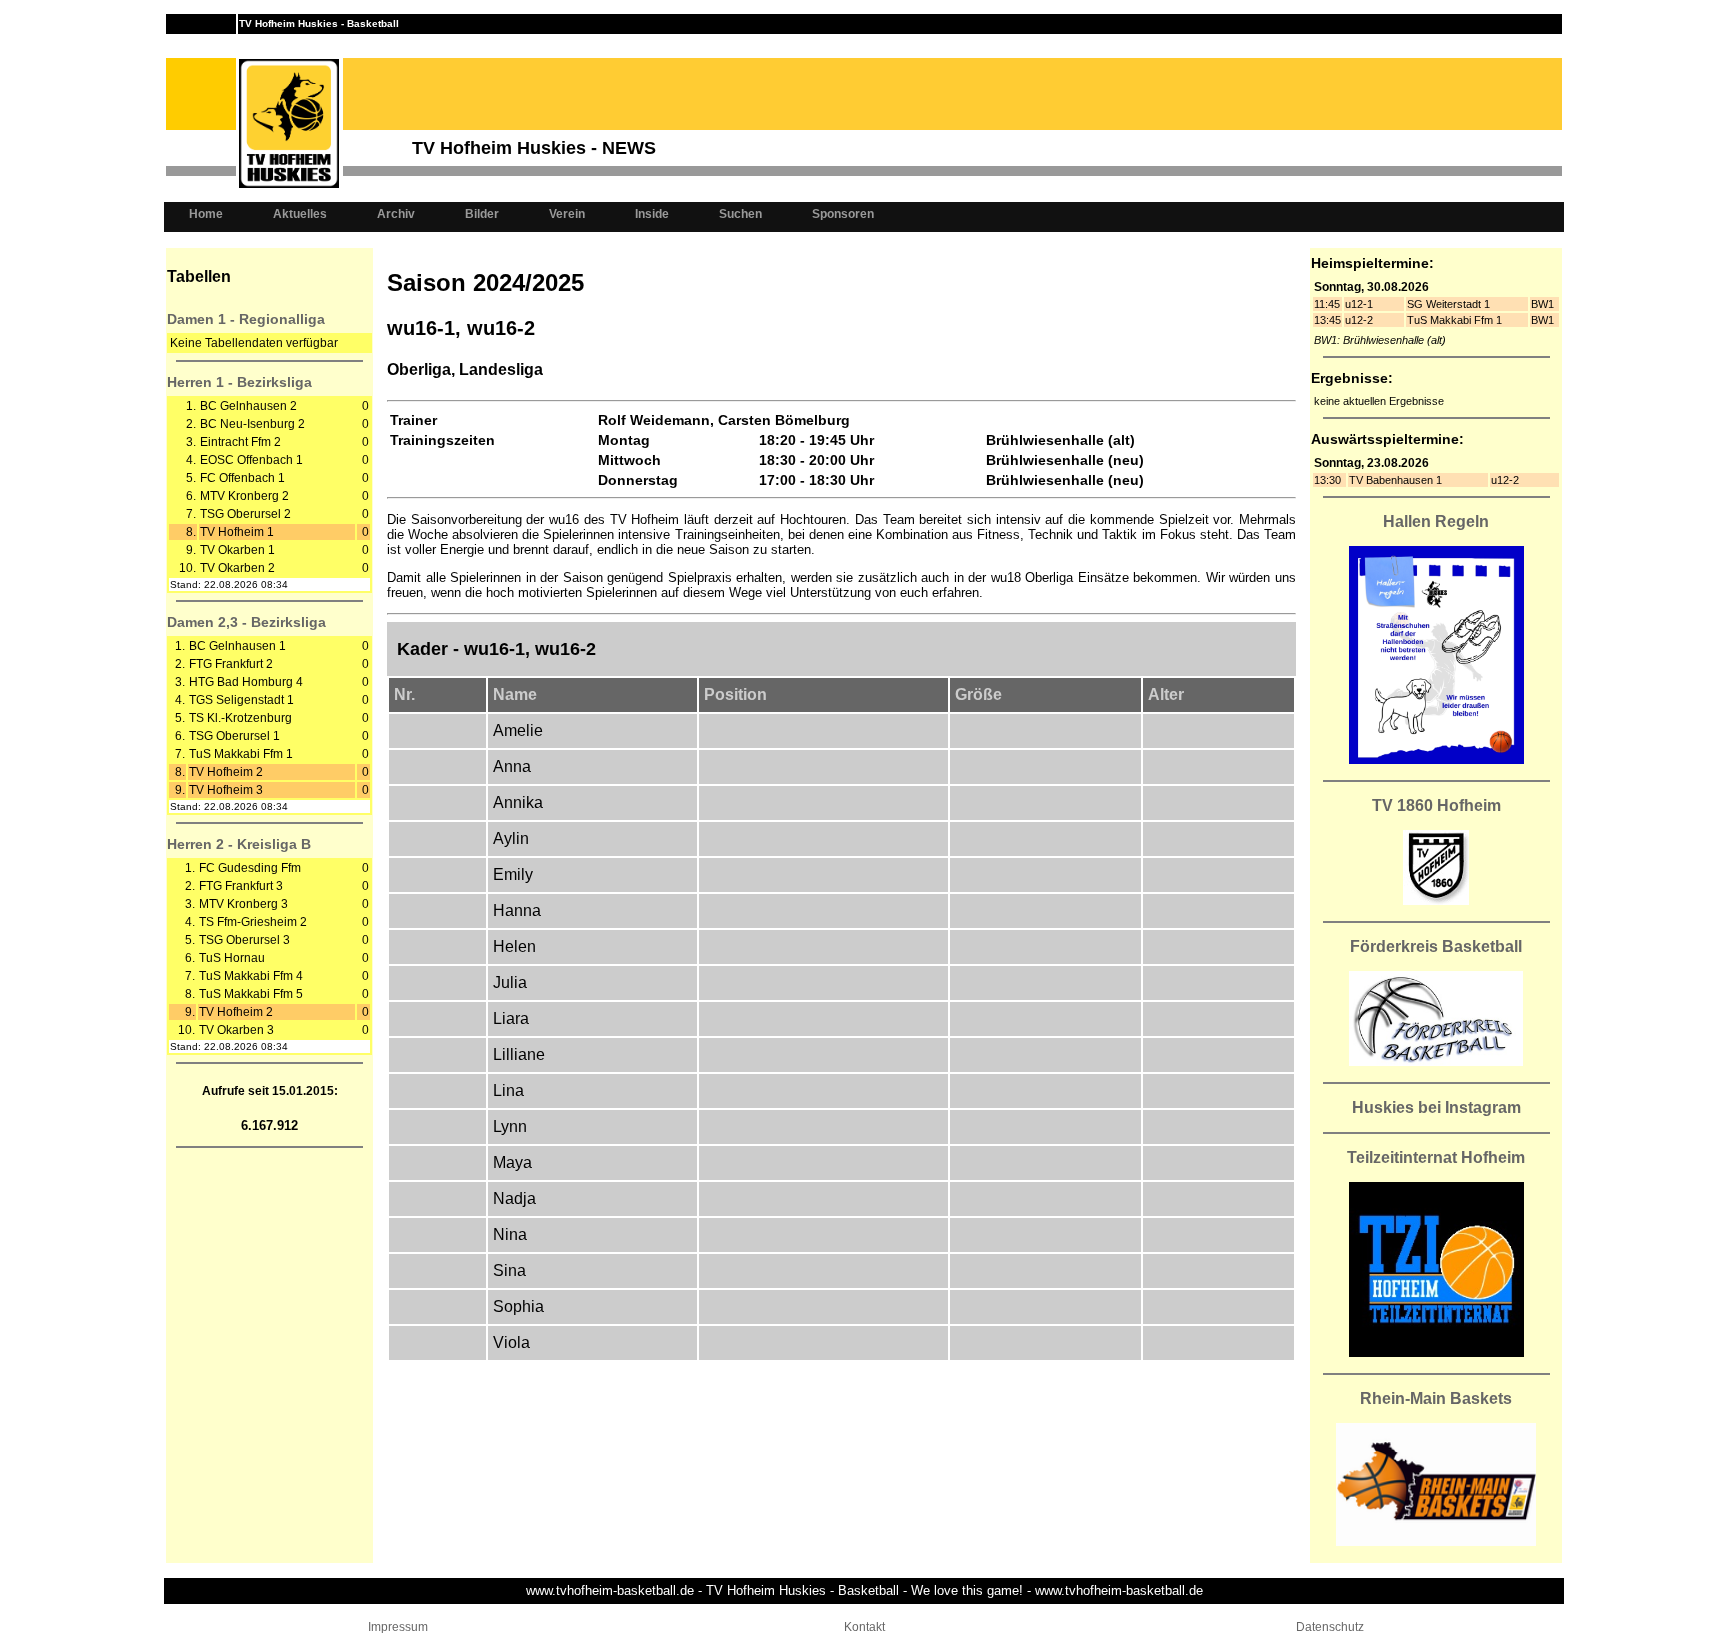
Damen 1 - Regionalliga (246, 319)
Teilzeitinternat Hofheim (1436, 1157)
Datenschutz (1330, 1627)
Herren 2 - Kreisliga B (239, 844)
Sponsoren (843, 214)
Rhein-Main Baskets (1436, 1398)
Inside (652, 214)
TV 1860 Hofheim (1436, 805)
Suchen (740, 214)
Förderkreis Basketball (1436, 946)
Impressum (398, 1627)
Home (206, 214)
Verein (567, 214)
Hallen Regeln (1436, 521)
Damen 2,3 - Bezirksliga (246, 622)
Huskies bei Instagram (1436, 1107)
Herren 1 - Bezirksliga (239, 382)
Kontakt (864, 1627)
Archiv (396, 214)
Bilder (482, 214)
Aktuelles (300, 214)
